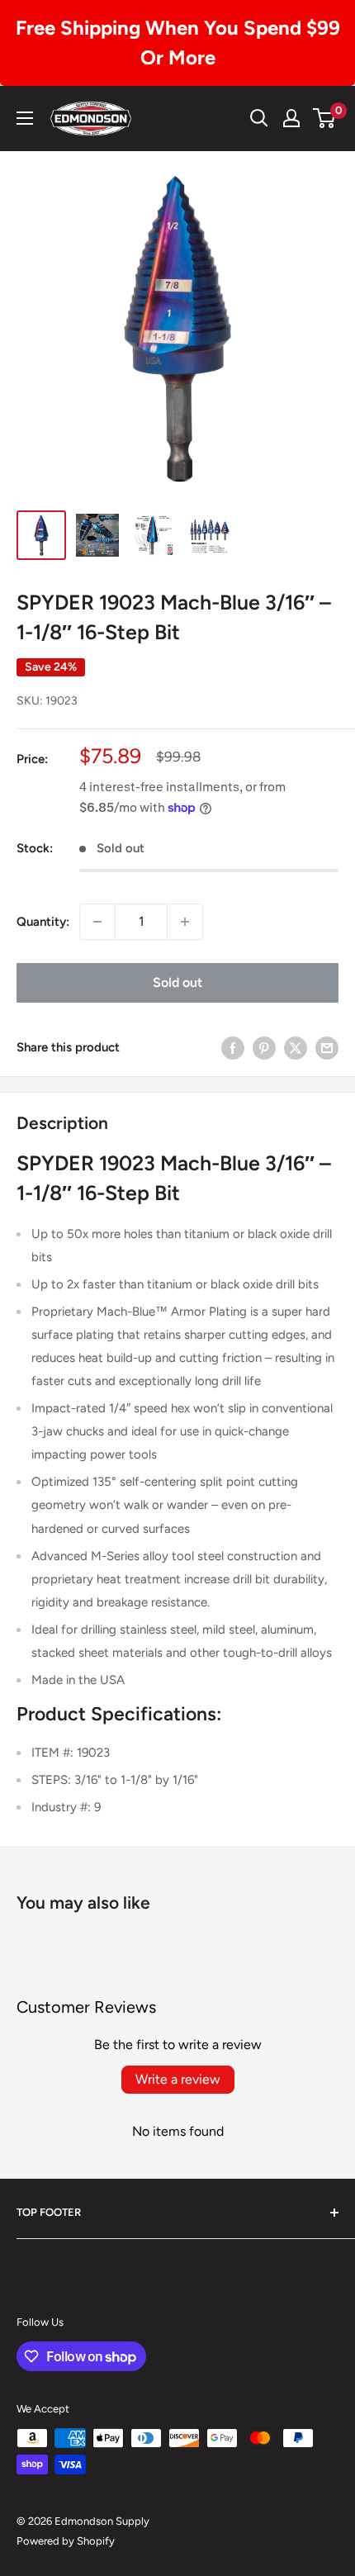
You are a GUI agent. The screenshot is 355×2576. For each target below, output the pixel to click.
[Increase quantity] (185, 922)
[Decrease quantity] (97, 922)
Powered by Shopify (66, 2541)
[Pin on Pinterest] (264, 1048)
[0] (325, 118)
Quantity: (43, 922)
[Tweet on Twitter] (296, 1048)
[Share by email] (327, 1048)
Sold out (177, 982)
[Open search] (259, 118)
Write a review (178, 2079)
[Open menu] (25, 118)
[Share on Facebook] (233, 1048)
